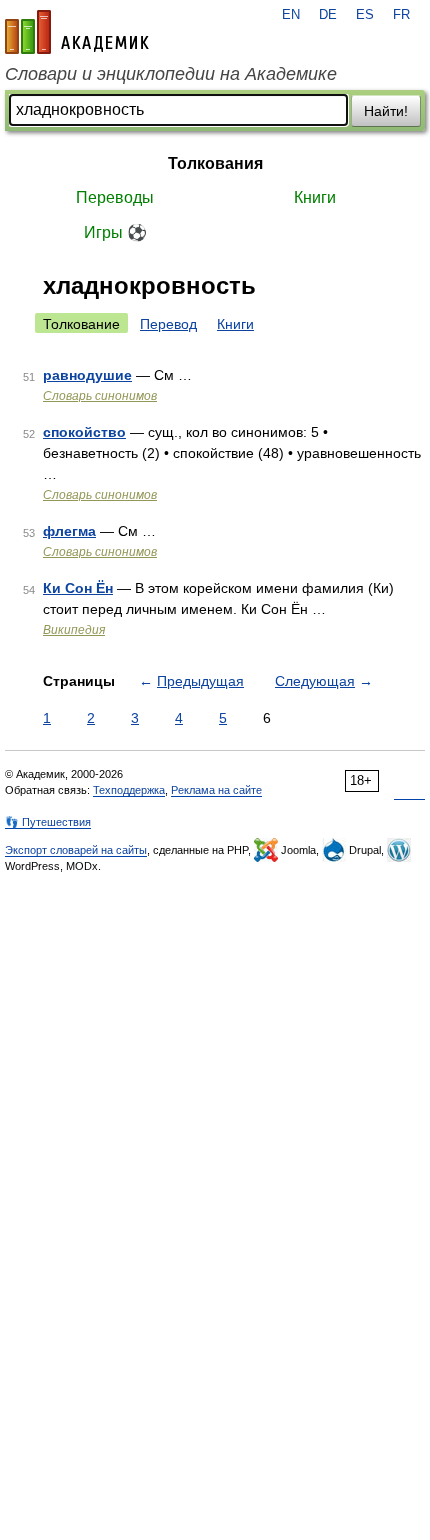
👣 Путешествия (48, 822)
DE (328, 15)
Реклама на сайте (216, 790)
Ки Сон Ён (78, 588)
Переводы (115, 197)
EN (291, 15)
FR (401, 15)
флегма (69, 531)
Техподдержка (129, 790)
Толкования (215, 163)
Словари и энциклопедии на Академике (171, 74)
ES (365, 15)
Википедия (74, 630)
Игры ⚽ (115, 232)
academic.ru (77, 32)
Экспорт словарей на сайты (76, 850)
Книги (315, 197)
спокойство (84, 432)
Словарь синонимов (100, 396)
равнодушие (87, 375)
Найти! (386, 111)
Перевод (168, 324)
